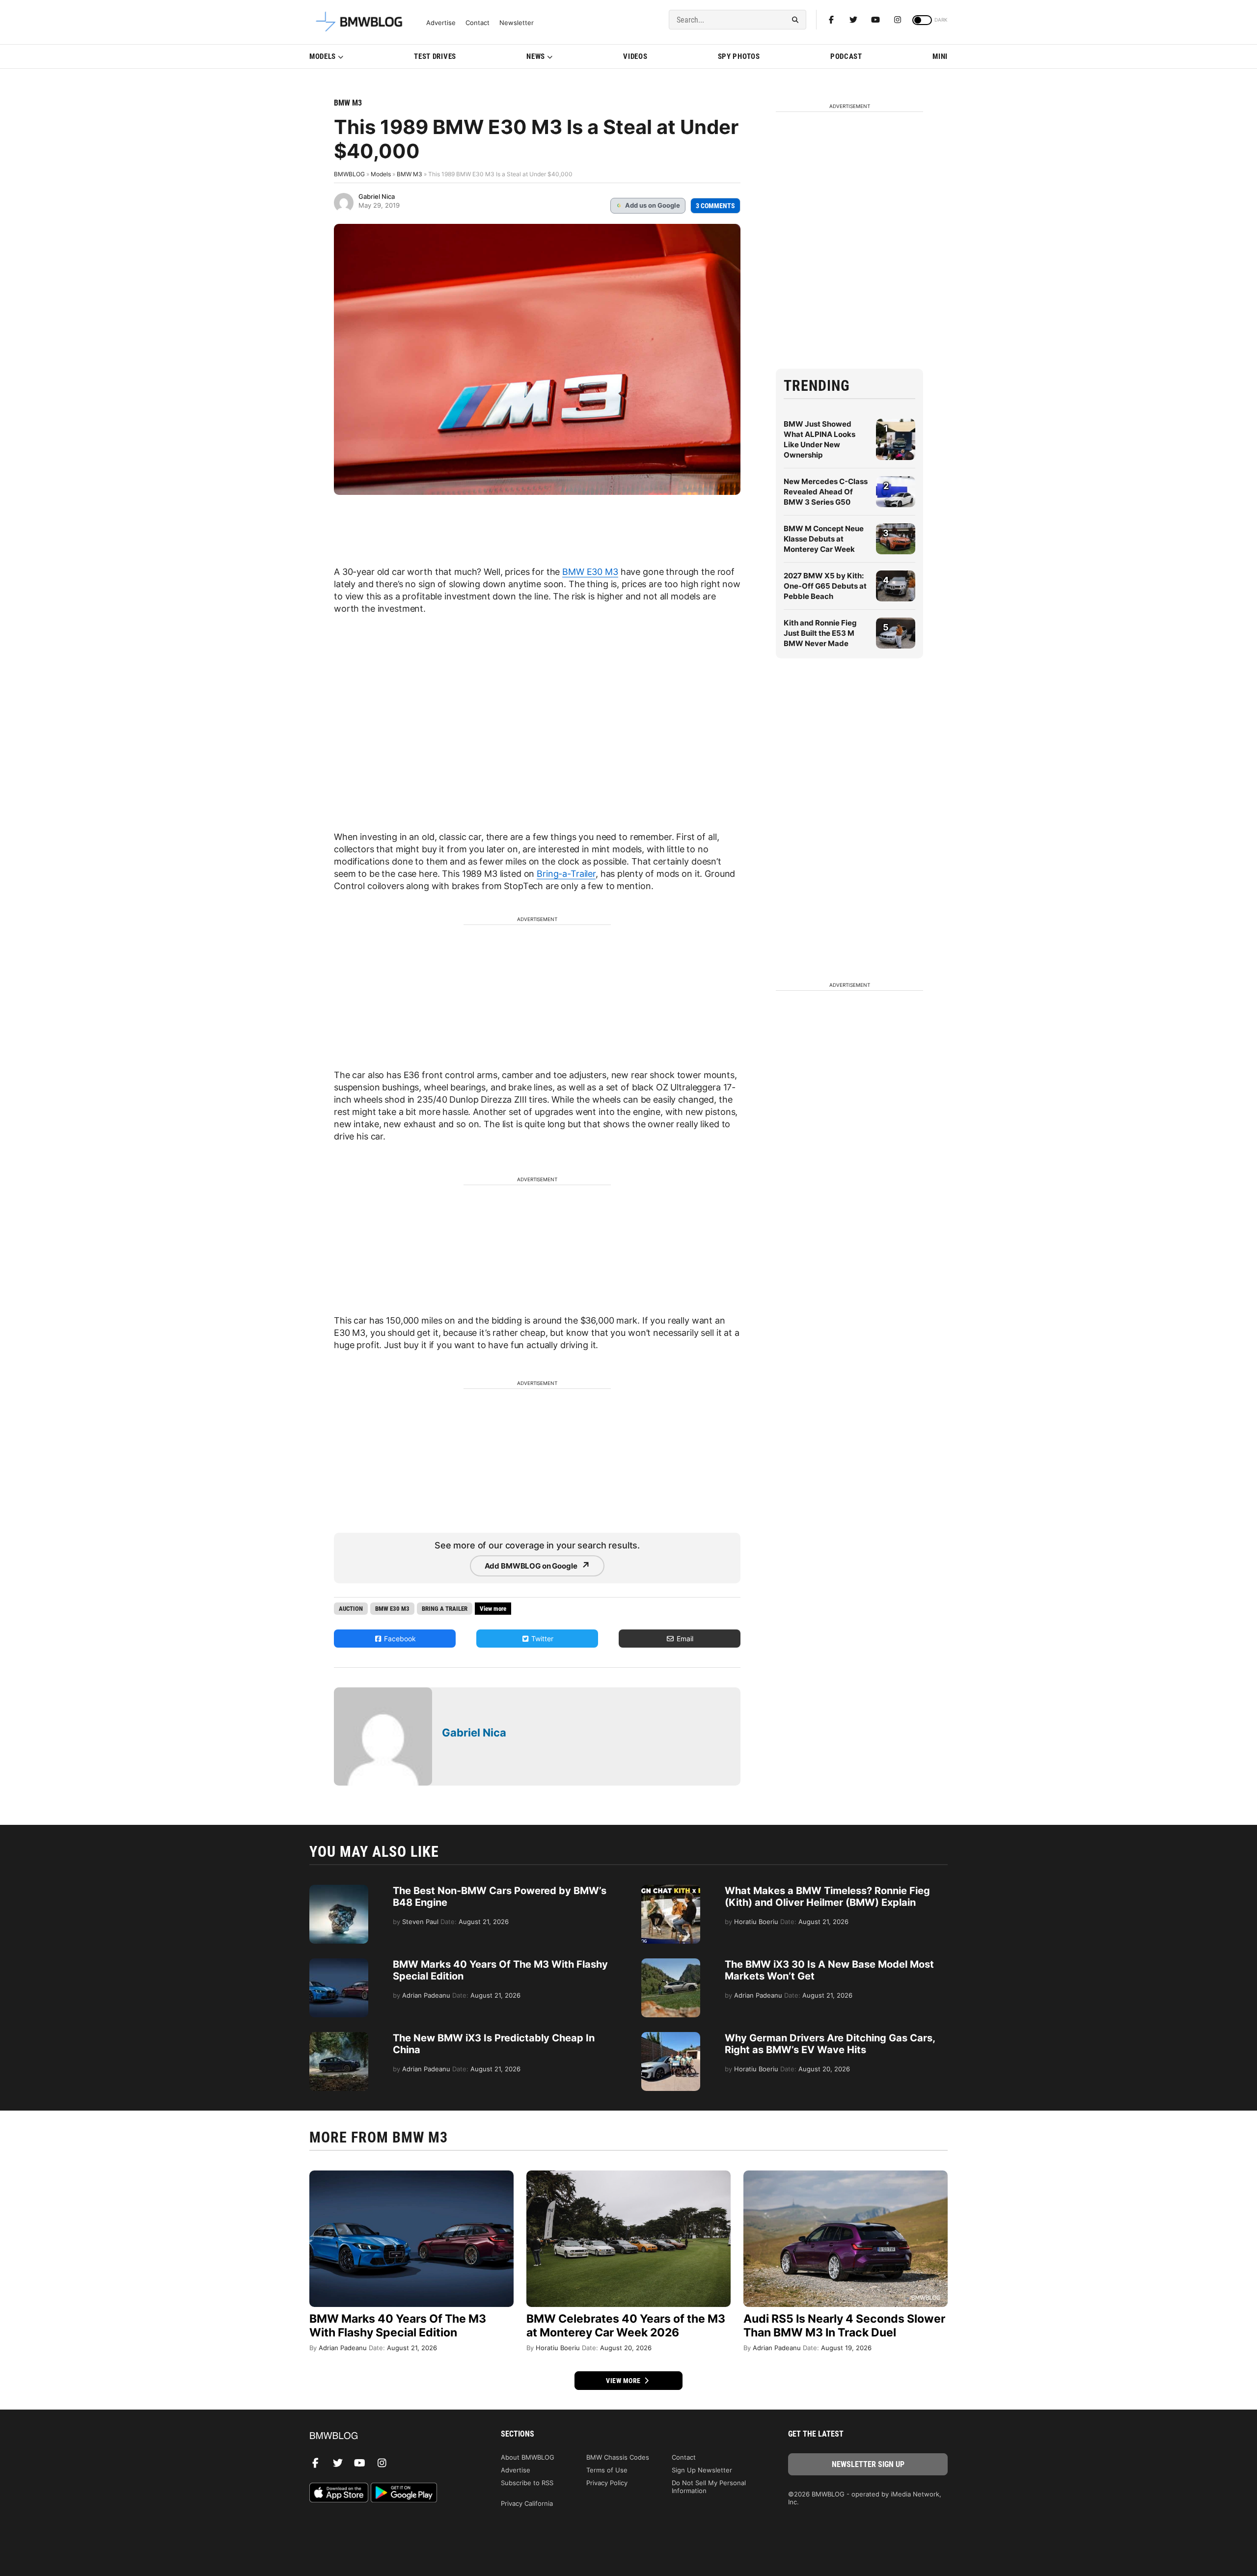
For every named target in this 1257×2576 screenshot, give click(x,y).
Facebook (399, 1639)
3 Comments (715, 206)
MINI (940, 56)
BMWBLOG (349, 174)
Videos (635, 56)
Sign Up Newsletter (702, 2470)
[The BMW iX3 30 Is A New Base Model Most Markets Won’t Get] (671, 1963)
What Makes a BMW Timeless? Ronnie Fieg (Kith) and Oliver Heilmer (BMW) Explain (827, 1897)
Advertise (441, 23)
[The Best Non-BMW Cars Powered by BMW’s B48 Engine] (339, 1890)
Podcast (846, 56)
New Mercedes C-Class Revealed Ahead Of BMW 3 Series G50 (826, 492)
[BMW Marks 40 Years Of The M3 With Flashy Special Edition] (339, 1963)
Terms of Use (607, 2470)
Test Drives (435, 56)
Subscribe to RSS (527, 2483)
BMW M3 (348, 103)
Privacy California (527, 2503)
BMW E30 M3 (590, 572)
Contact (478, 23)
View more (624, 2381)
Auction (351, 1609)
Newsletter (517, 23)
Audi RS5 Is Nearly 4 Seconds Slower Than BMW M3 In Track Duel (844, 2326)
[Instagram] (898, 20)
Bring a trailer (445, 1609)
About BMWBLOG (528, 2457)
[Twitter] (853, 20)
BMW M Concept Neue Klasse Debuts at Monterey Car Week (824, 539)
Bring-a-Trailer (566, 874)
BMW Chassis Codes (618, 2457)
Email (684, 1639)
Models (323, 56)
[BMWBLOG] (389, 2436)
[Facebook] (831, 20)
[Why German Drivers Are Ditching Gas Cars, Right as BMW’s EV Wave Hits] (671, 2037)
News (536, 56)
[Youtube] (875, 20)
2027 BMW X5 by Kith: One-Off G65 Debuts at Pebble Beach (825, 586)
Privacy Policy (607, 2483)
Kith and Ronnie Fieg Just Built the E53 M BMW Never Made (820, 633)
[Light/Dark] (922, 20)
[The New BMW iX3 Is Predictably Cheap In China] (339, 2037)
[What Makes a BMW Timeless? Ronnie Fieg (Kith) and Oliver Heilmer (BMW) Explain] (671, 1890)
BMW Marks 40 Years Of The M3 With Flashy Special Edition (398, 2326)
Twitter (541, 1639)
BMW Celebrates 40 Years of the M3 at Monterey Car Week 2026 (626, 2326)
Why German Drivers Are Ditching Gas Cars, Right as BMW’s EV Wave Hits (830, 2044)
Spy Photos (739, 56)
